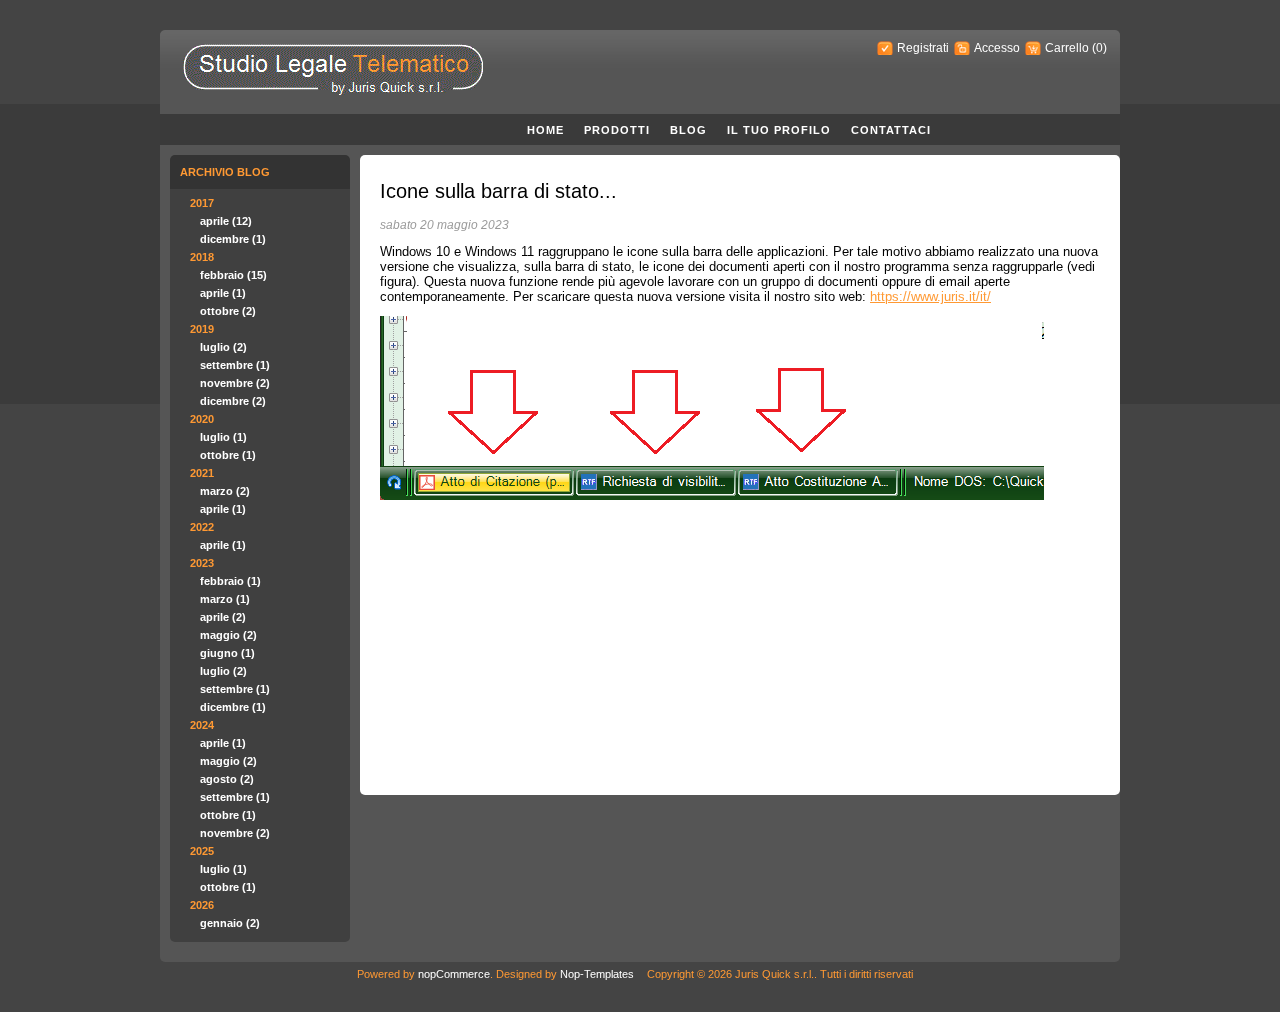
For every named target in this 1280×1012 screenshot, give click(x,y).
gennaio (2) (230, 923)
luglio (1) (223, 437)
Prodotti (617, 130)
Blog (688, 130)
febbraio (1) (230, 581)
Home (545, 130)
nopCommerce (454, 974)
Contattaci (891, 130)
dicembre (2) (233, 401)
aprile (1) (223, 293)
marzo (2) (225, 491)
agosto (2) (227, 779)
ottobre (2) (228, 311)
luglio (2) (223, 347)
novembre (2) (235, 383)
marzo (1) (225, 599)
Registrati (923, 48)
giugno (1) (227, 653)
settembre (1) (235, 365)
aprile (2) (223, 617)
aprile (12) (226, 221)
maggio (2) (228, 635)
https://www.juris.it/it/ (930, 296)
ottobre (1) (228, 455)
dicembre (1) (233, 239)
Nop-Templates (597, 974)
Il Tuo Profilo (779, 130)
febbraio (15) (233, 275)
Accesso (997, 48)
